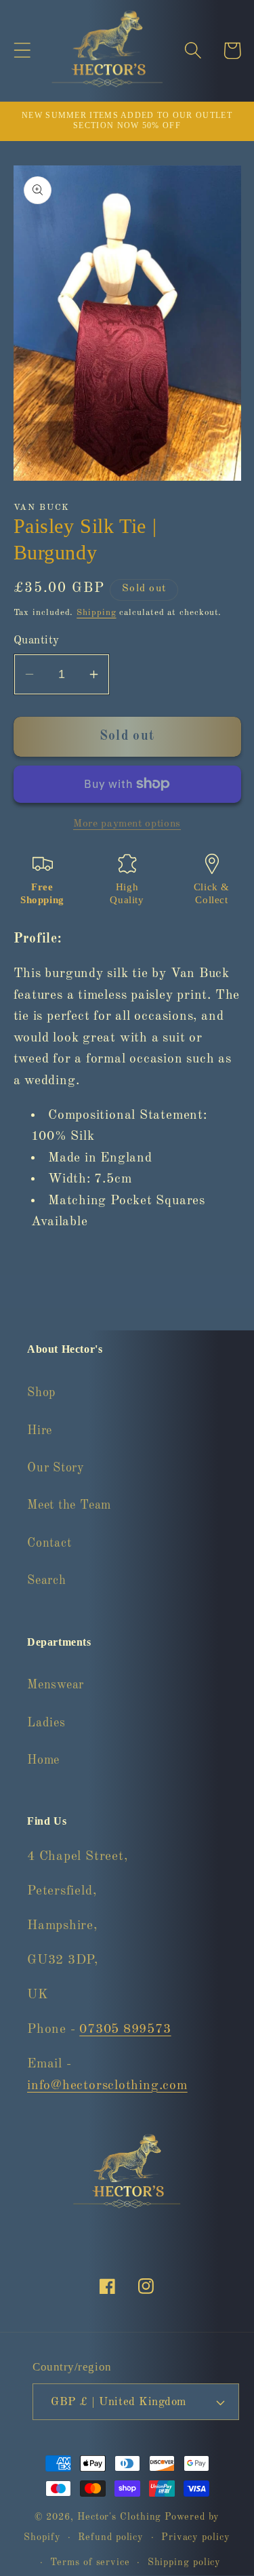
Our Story (56, 1468)
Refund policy (111, 2537)
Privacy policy (196, 2537)
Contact (49, 1543)
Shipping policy (185, 2562)
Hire (40, 1431)
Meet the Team (69, 1505)
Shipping (96, 613)
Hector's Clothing (121, 2517)
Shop (41, 1393)
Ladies (46, 1723)
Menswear (56, 1685)
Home (43, 1760)
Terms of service (90, 2562)
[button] (22, 51)
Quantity (37, 640)
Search (47, 1581)
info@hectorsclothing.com (107, 2086)
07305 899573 (125, 2029)
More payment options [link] (127, 824)
